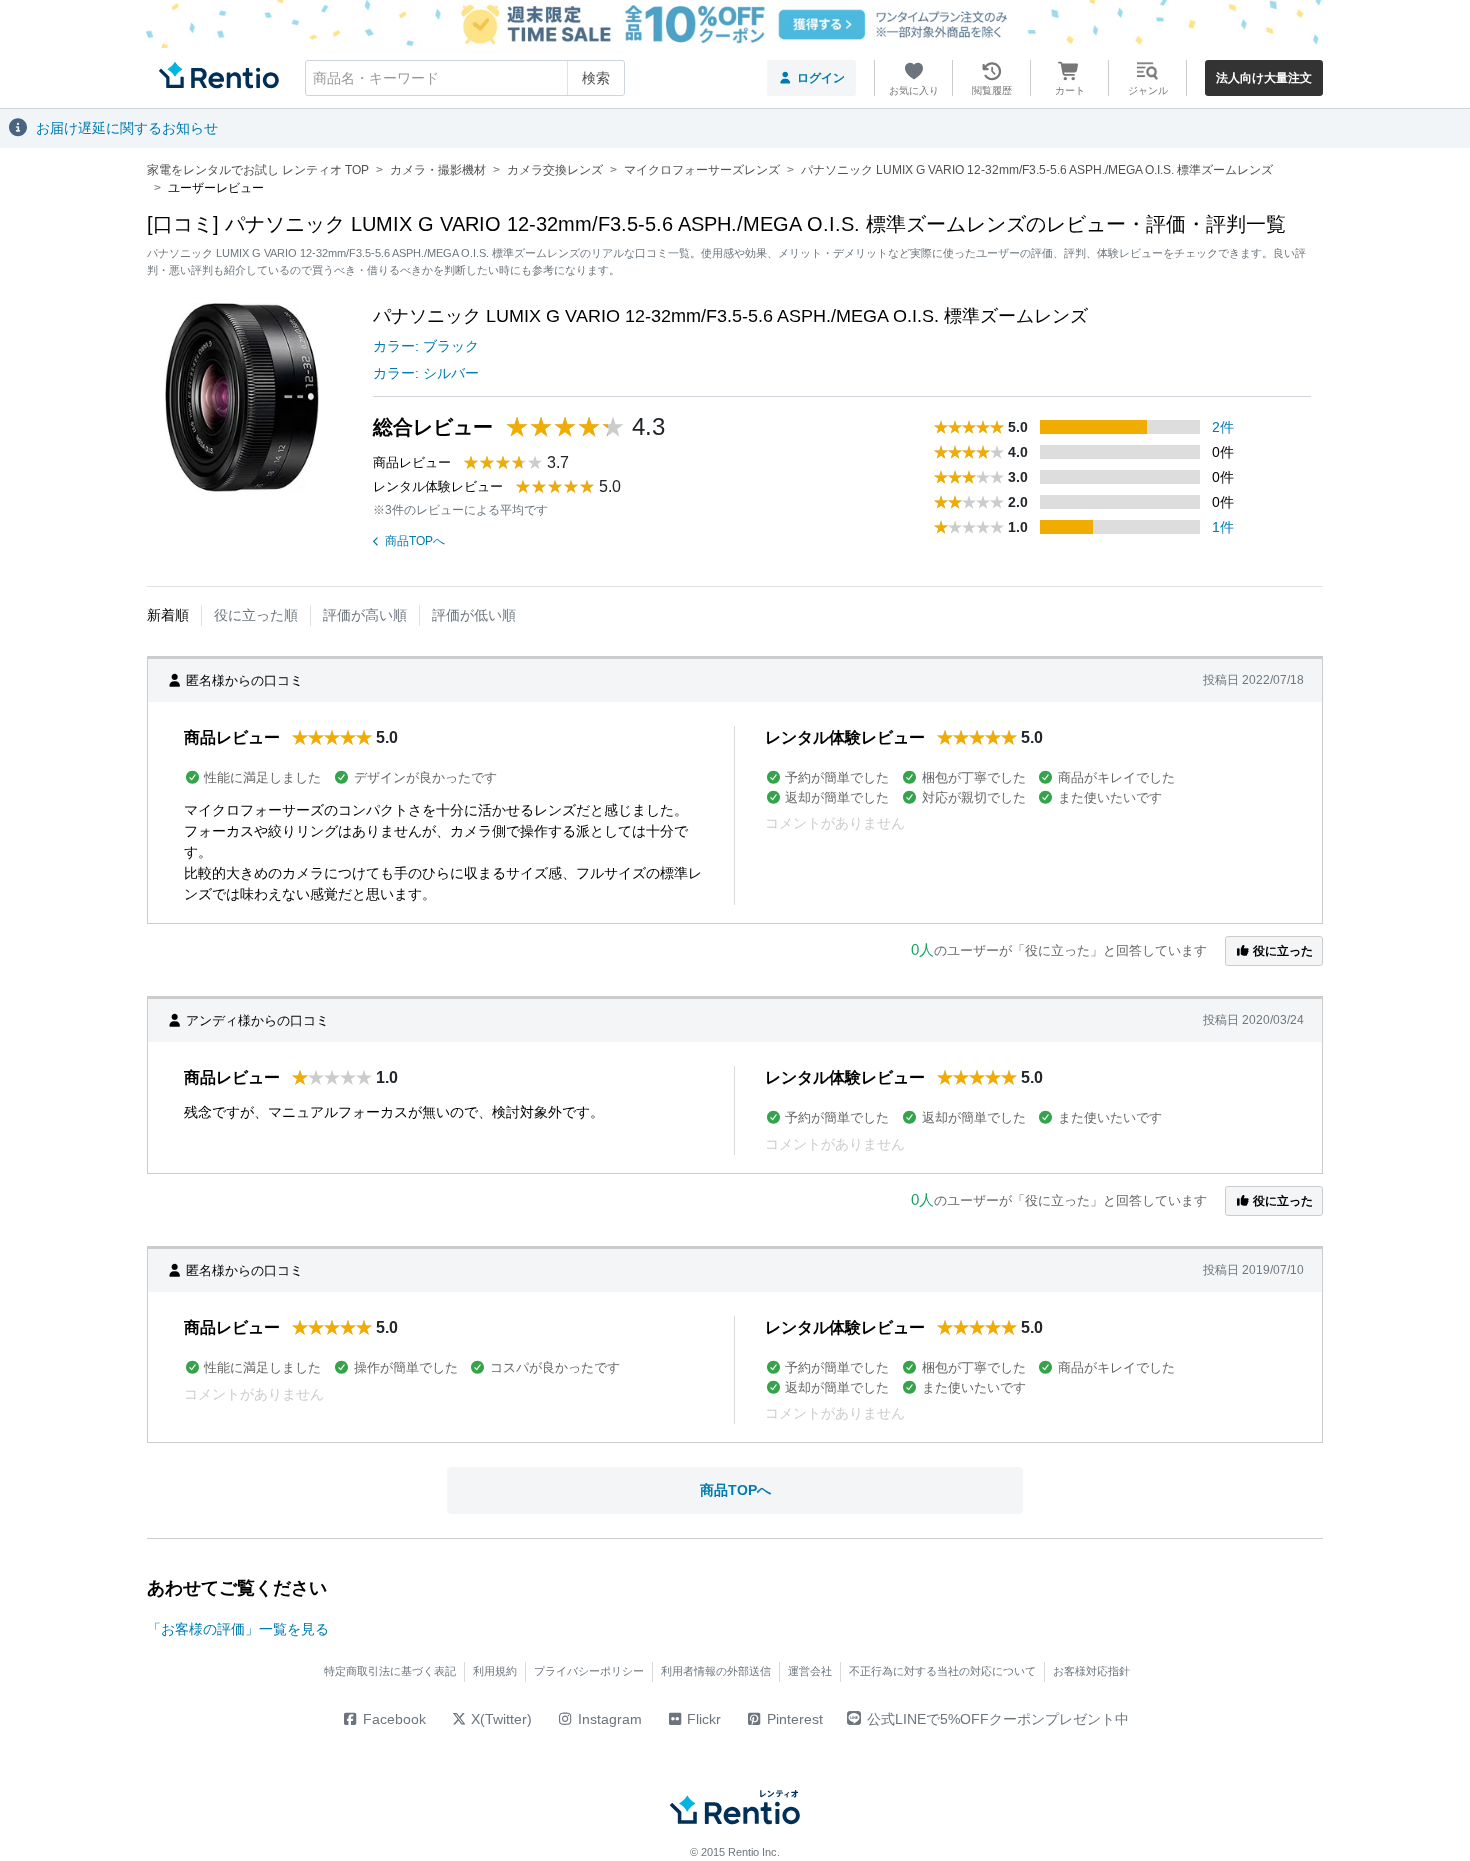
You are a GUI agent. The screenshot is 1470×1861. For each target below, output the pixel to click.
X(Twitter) (499, 1719)
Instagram (608, 1719)
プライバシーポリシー (589, 1671)
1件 (1223, 527)
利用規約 (495, 1671)
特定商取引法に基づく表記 (390, 1671)
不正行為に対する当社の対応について (942, 1671)
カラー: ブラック (426, 346)
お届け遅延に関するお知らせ (127, 128)
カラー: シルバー (426, 373)
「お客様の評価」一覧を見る (238, 1629)
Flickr (702, 1719)
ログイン (821, 78)
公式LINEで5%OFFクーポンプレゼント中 (998, 1719)
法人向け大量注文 (1264, 78)
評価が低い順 (474, 615)
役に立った (1281, 951)
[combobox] (465, 78)
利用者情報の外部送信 (716, 1671)
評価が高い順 (365, 615)
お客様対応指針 (1091, 1671)
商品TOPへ (415, 541)
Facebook (392, 1719)
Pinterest (793, 1719)
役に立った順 (256, 615)
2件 (1223, 427)
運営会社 (810, 1671)
